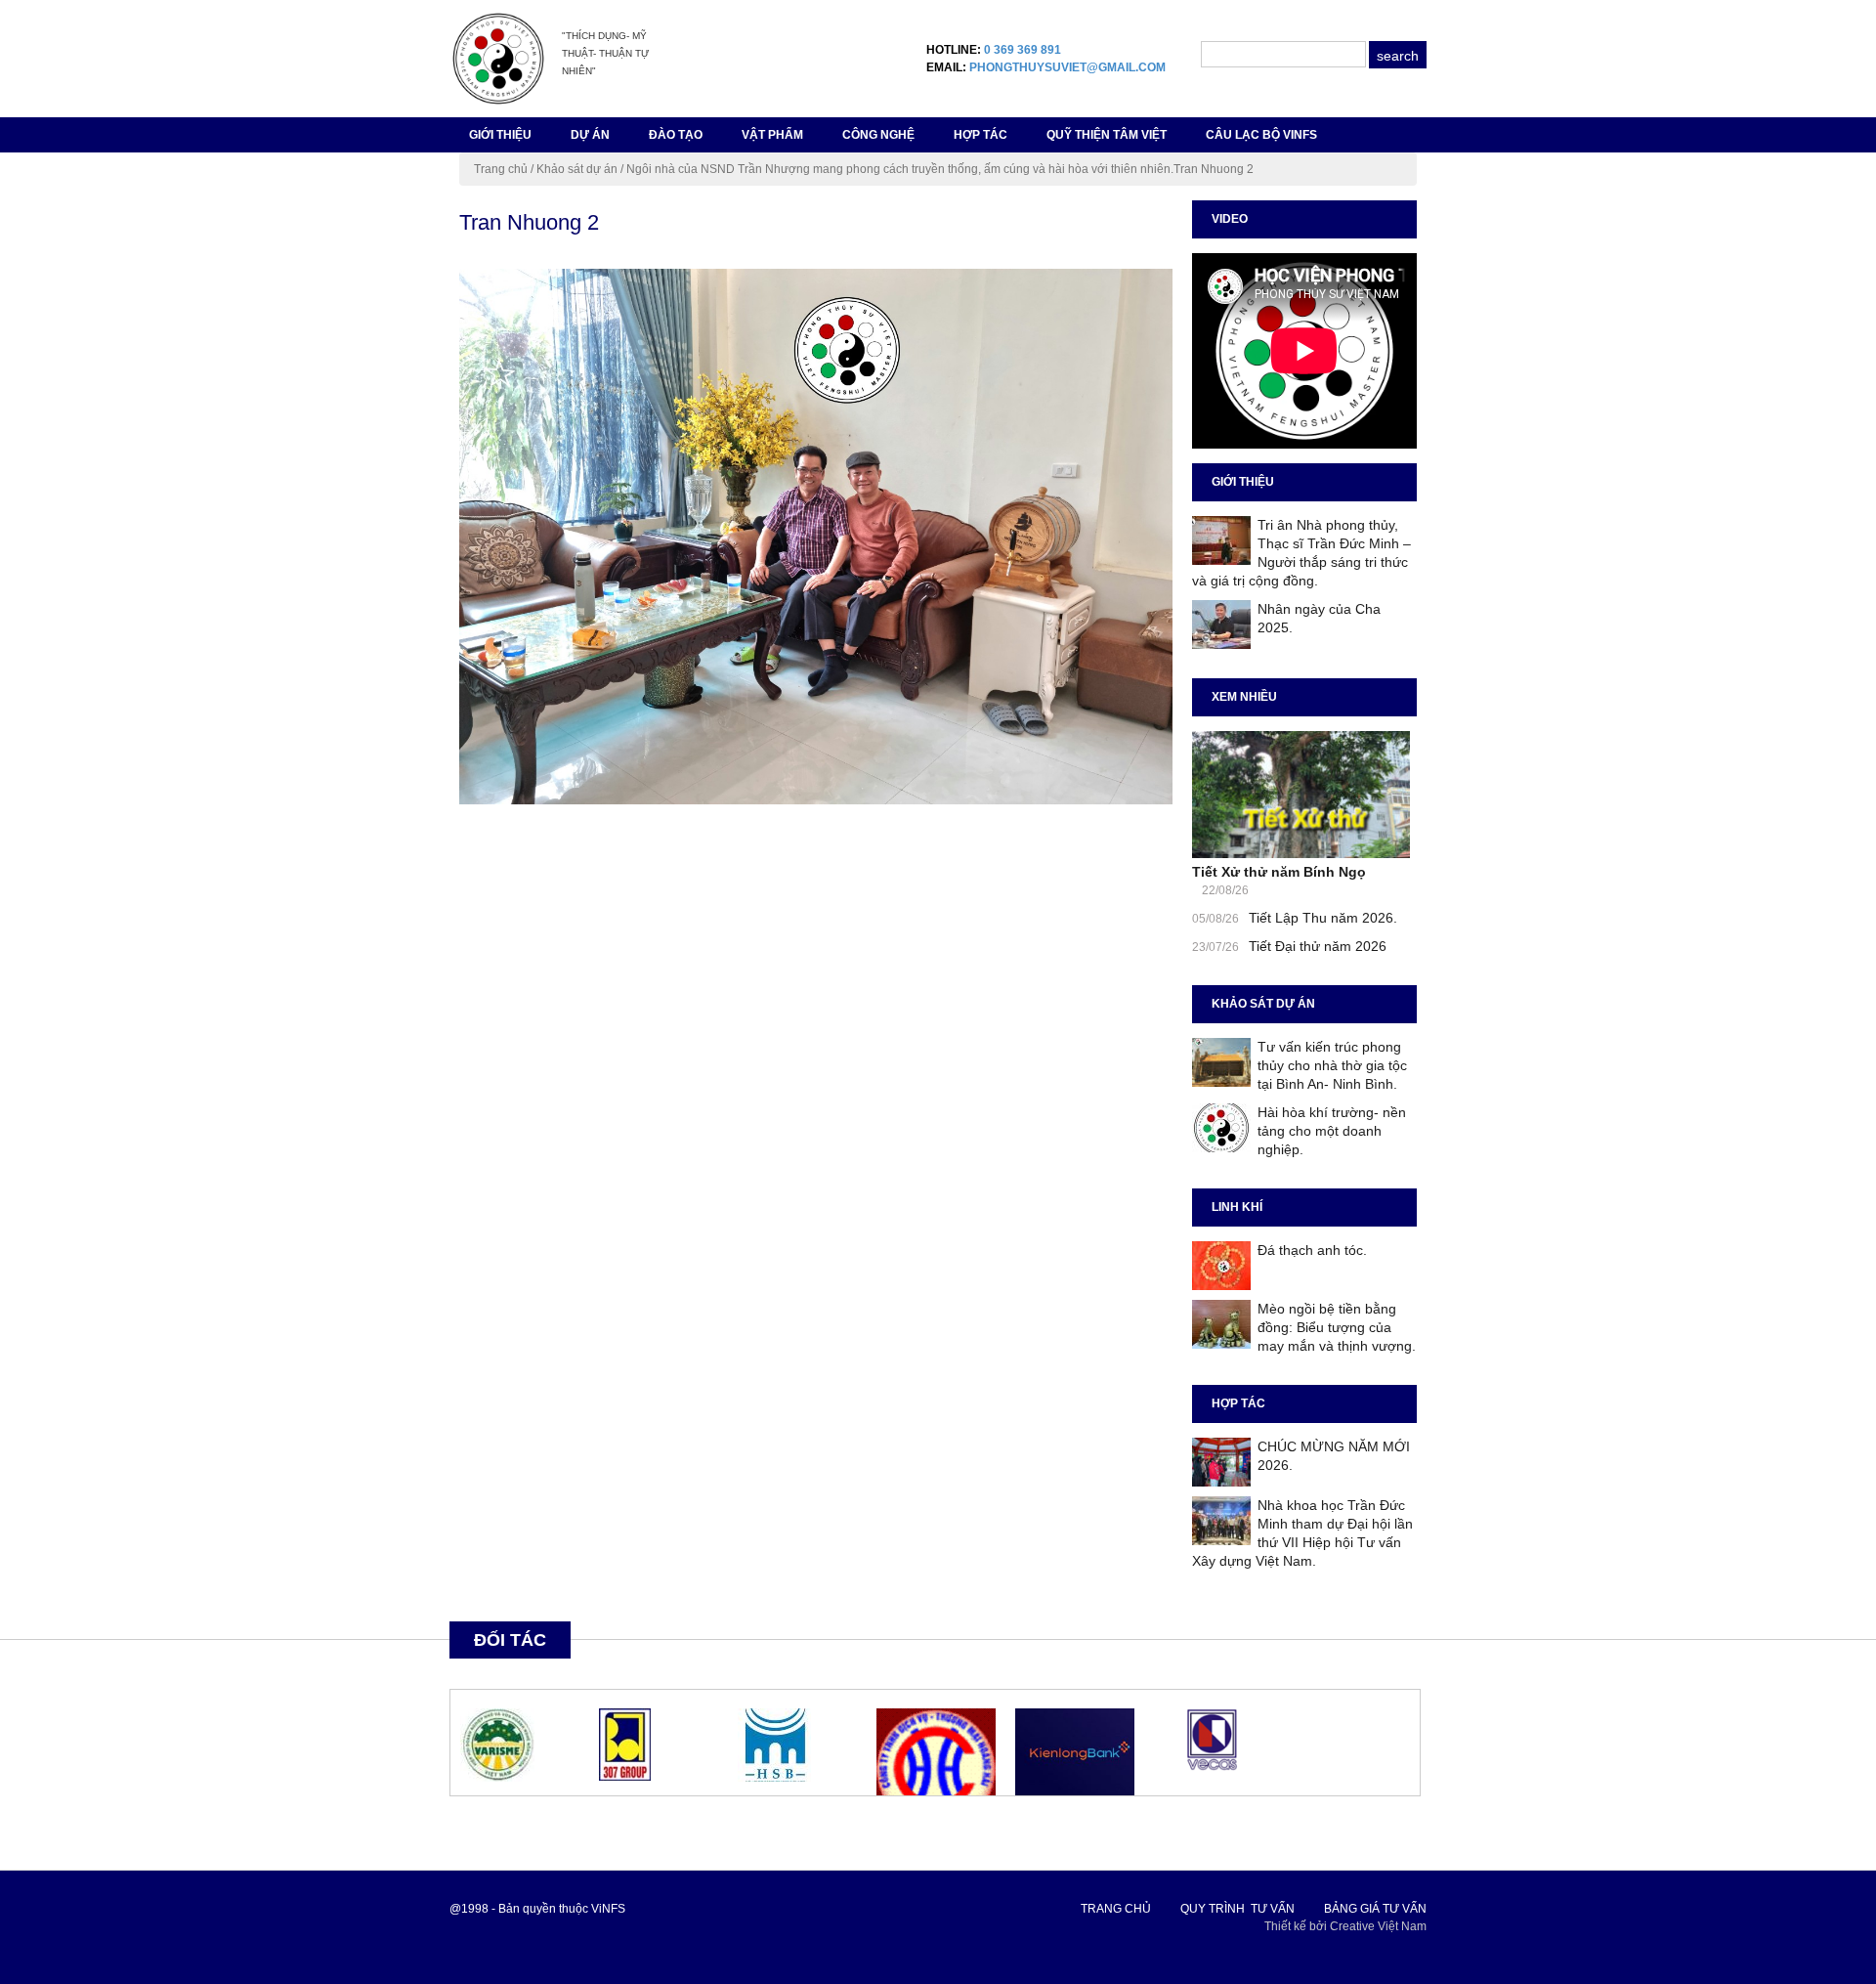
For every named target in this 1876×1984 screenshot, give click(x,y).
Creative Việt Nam (1378, 1926)
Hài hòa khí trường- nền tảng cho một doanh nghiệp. (1332, 1131)
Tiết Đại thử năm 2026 (1318, 946)
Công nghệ (878, 135)
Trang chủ (501, 169)
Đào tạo (676, 135)
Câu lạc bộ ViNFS (1261, 135)
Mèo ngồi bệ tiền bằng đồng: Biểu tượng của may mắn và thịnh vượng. (1337, 1327)
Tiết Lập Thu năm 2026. (1323, 918)
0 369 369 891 (1023, 50)
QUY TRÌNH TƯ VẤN (1237, 1909)
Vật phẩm (772, 135)
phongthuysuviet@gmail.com (1067, 67)
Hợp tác (981, 135)
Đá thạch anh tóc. (1312, 1250)
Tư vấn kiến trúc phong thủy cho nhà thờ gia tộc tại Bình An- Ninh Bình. (1332, 1065)
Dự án (590, 135)
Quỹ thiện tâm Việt (1107, 135)
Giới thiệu (500, 135)
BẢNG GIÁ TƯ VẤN (1375, 1909)
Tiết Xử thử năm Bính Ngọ (1279, 872)
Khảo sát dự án (577, 169)
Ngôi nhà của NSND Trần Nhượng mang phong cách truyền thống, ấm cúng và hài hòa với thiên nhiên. (900, 169)
